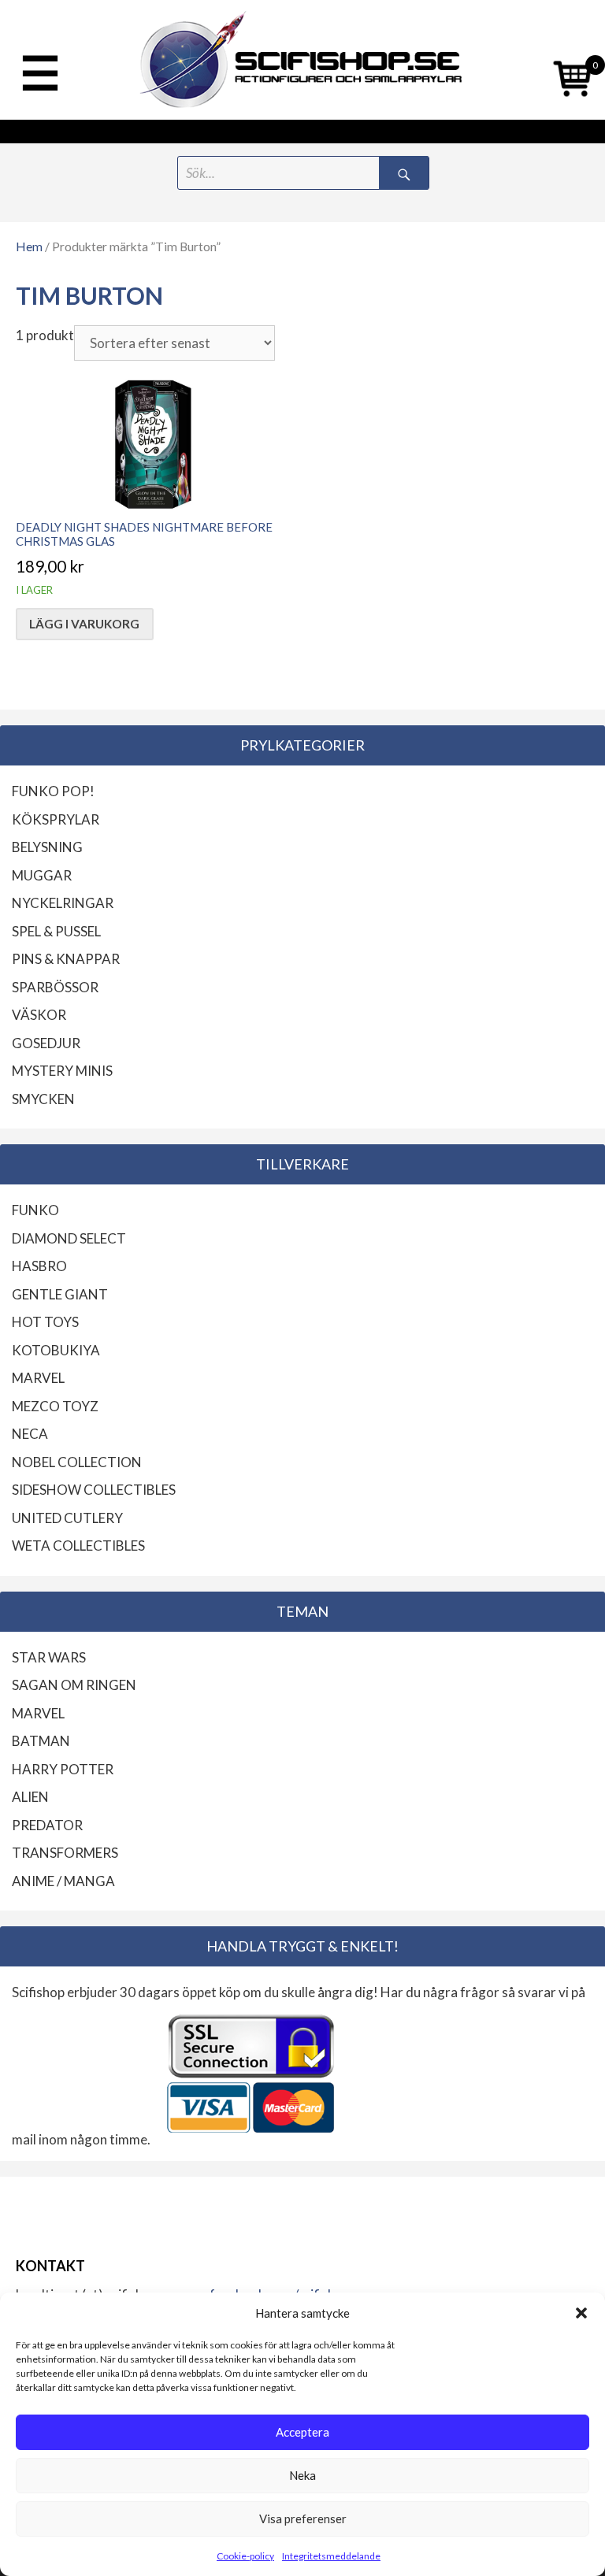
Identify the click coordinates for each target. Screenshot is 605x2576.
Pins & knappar (66, 959)
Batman (41, 1741)
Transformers (65, 1853)
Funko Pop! (53, 791)
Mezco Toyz (55, 1406)
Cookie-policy (245, 2556)
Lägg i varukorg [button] (84, 624)
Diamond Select (69, 1238)
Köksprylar (56, 819)
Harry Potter (63, 1769)
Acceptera (302, 2432)
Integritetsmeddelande (331, 2556)
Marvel (38, 1378)
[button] (581, 2313)
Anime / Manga (63, 1881)
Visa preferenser (303, 2519)
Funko (35, 1210)
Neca (30, 1434)
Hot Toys (45, 1322)
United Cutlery (67, 1518)
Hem (29, 246)
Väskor (39, 1015)
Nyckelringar (63, 903)
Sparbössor (55, 987)
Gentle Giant (60, 1294)
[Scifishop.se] (303, 60)
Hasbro (39, 1266)
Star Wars (49, 1657)
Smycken (43, 1099)
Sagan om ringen (74, 1685)
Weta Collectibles (78, 1546)
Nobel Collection (77, 1462)
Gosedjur (46, 1043)
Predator (47, 1825)
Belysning (47, 847)
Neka (302, 2475)
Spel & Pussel (56, 931)
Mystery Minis (62, 1071)
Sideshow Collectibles (94, 1490)
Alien (30, 1797)
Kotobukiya (56, 1350)
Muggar (42, 875)
